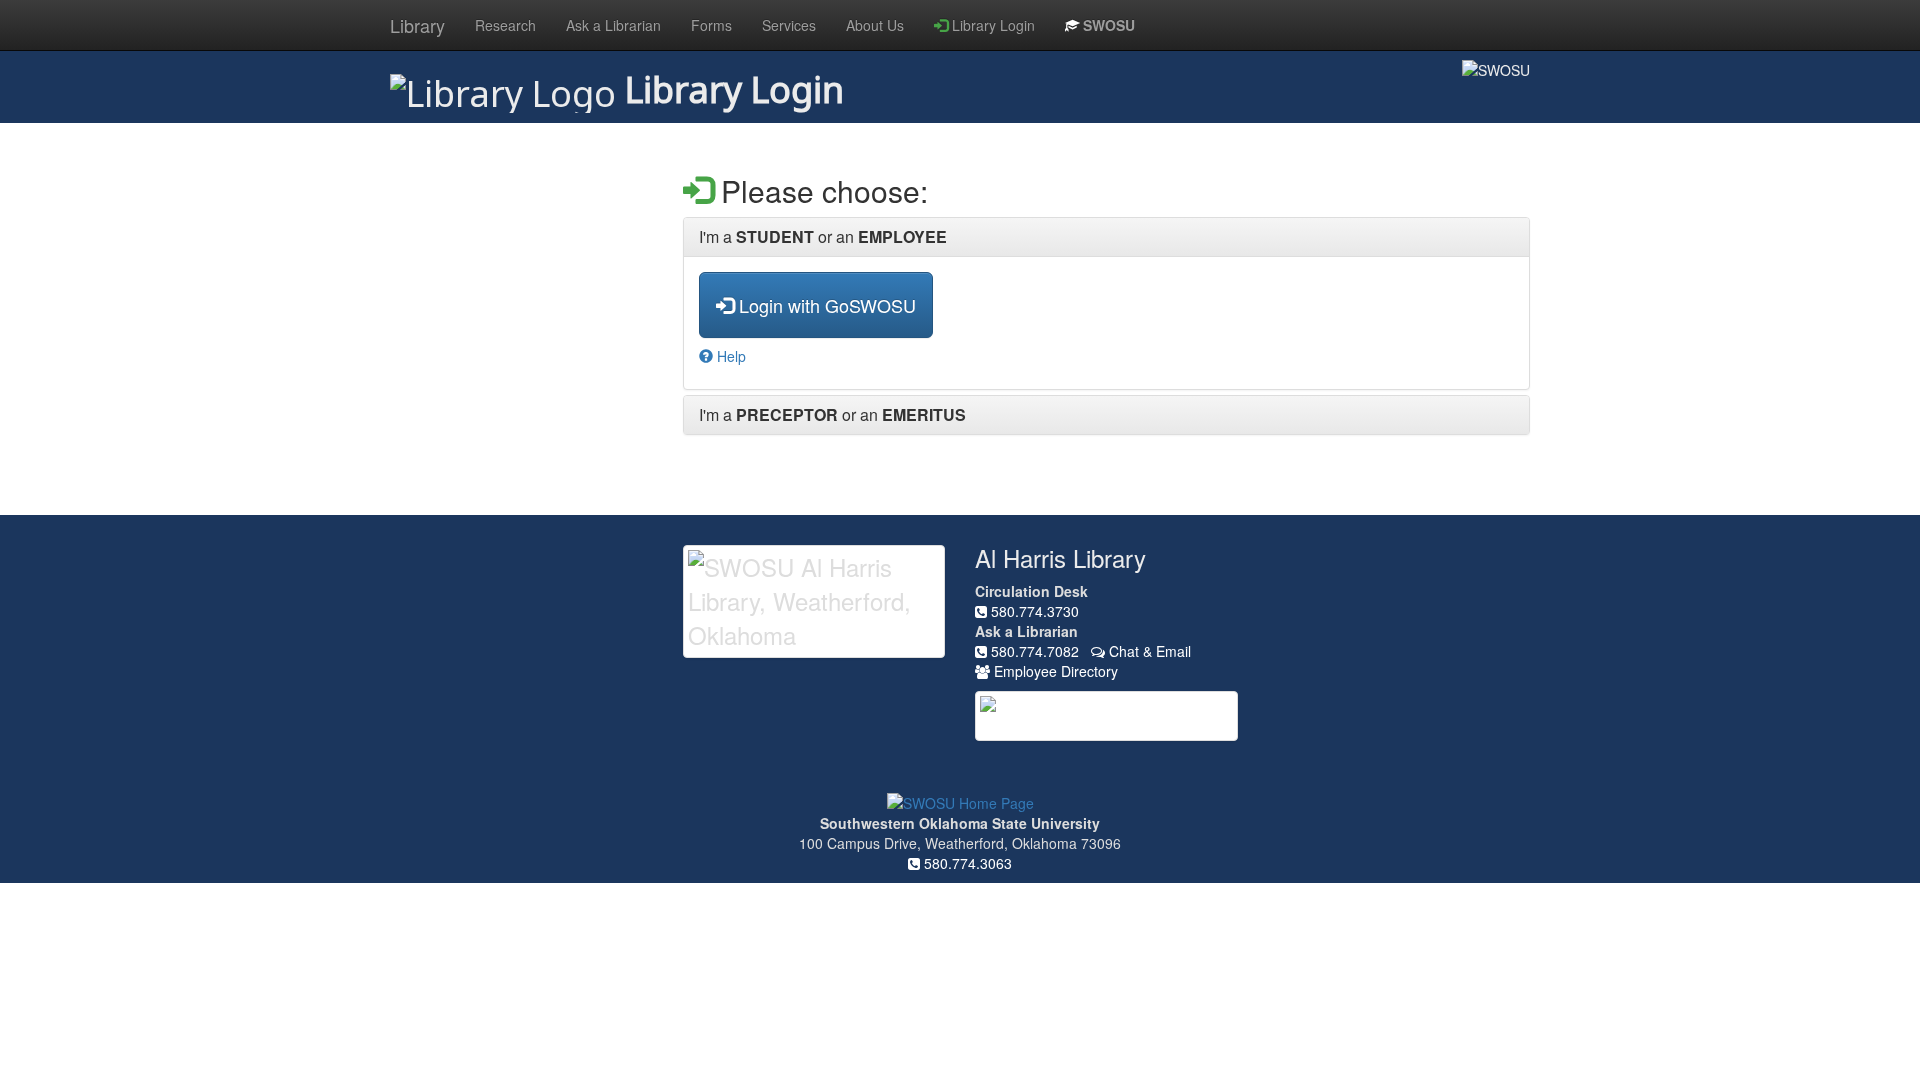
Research (505, 25)
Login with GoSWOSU (825, 305)
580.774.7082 (1033, 651)
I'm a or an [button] (823, 236)
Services (789, 25)
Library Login (991, 25)
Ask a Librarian (613, 25)
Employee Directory (1054, 671)
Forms (711, 25)
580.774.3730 (1033, 611)
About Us (875, 25)
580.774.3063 (966, 863)
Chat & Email (1148, 651)
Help (729, 356)
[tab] (1107, 237)
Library (417, 25)
